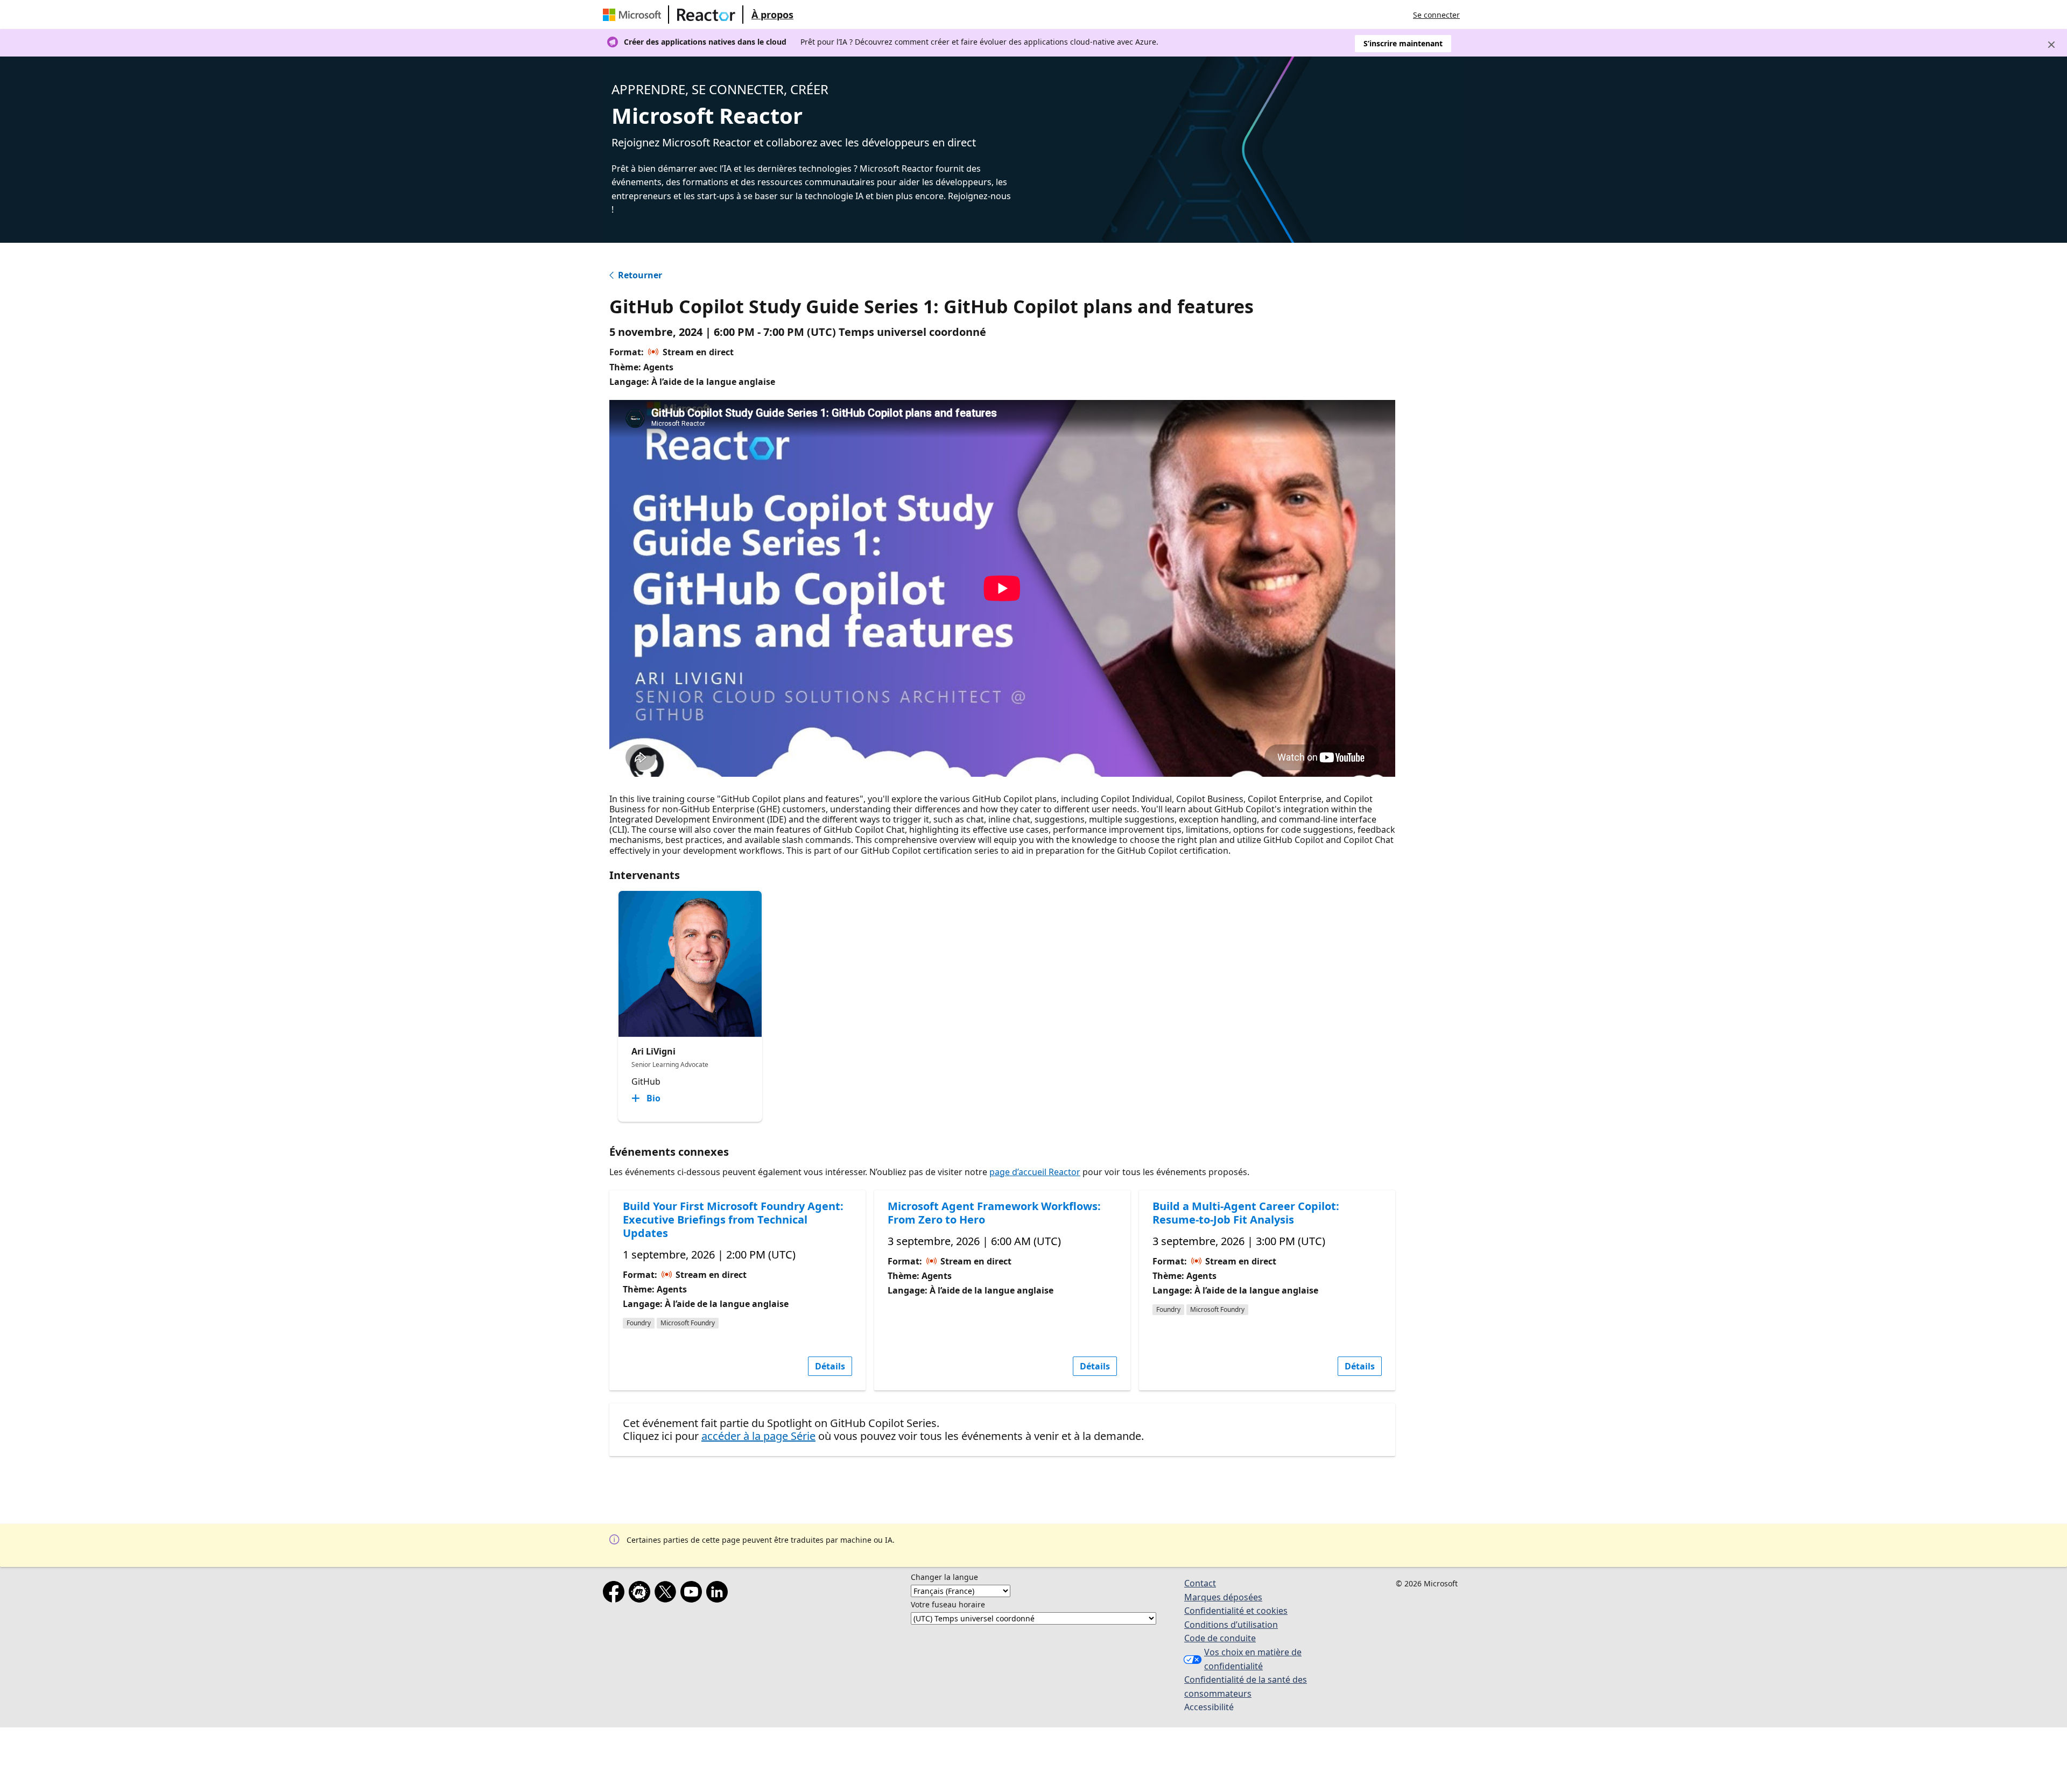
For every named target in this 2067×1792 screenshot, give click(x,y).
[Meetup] (642, 1594)
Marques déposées (1223, 1597)
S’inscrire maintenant (1403, 43)
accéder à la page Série (758, 1436)
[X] (667, 1594)
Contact (1200, 1583)
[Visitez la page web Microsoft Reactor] (706, 15)
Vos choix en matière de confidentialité (1253, 1659)
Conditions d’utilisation (1231, 1625)
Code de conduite (1220, 1638)
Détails (830, 1366)
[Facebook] (616, 1594)
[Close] (2051, 45)
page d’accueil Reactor (1035, 1172)
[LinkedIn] (719, 1594)
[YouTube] (693, 1594)
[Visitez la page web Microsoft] (634, 15)
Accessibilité (1209, 1707)
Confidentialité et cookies (1236, 1611)
